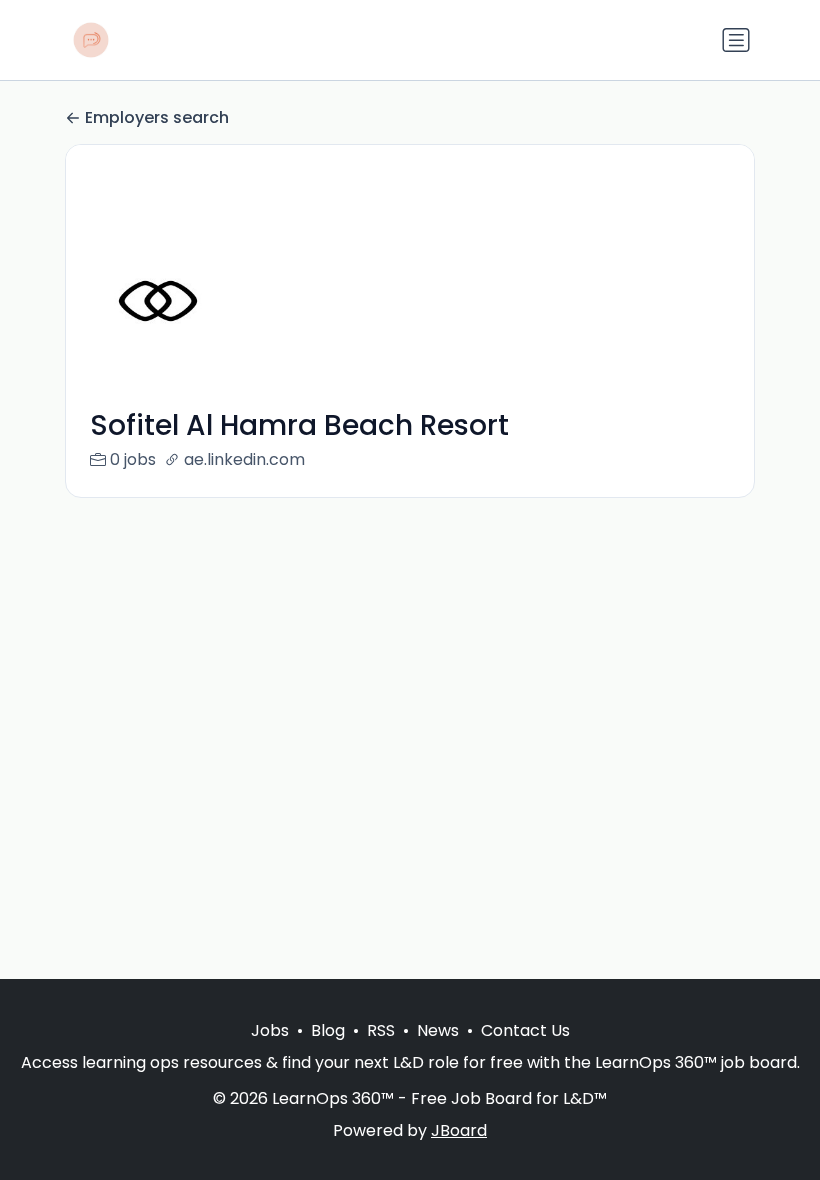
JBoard (459, 1130)
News (438, 1030)
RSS (381, 1030)
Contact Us (525, 1030)
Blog (328, 1030)
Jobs (270, 1030)
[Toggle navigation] (736, 40)
